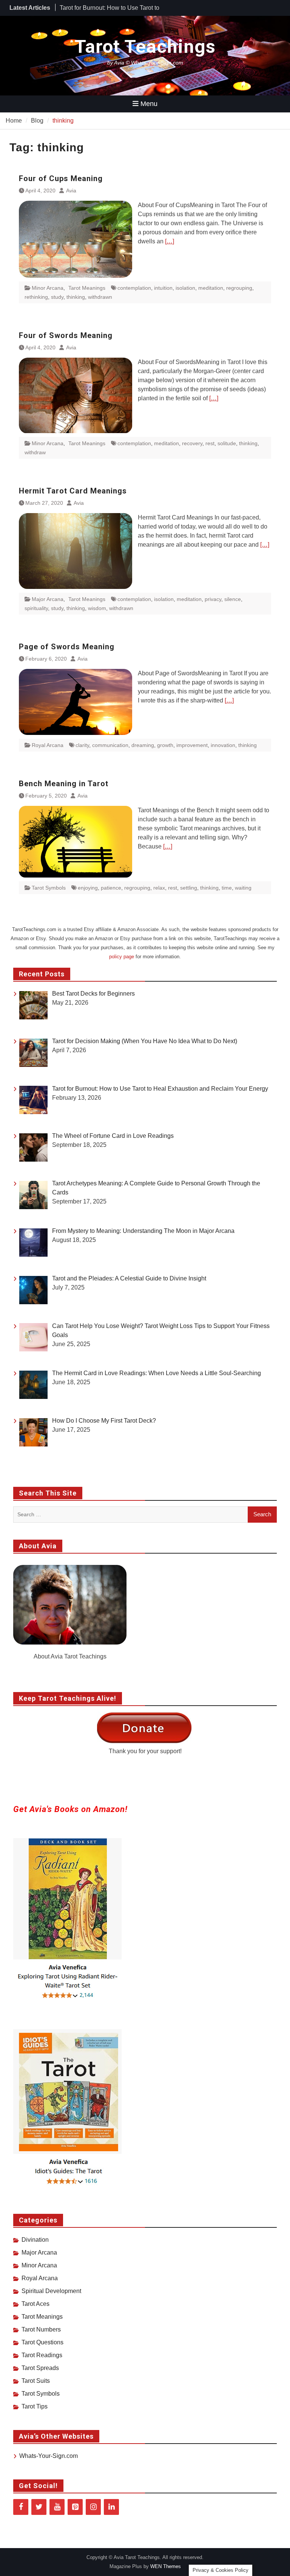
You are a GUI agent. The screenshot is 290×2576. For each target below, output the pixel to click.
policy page (122, 957)
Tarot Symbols (49, 888)
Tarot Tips (35, 2406)
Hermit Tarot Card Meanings (73, 491)
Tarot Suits (36, 2381)
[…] (170, 241)
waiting (243, 888)
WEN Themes (166, 2566)
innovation (223, 745)
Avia (71, 191)
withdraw (35, 452)
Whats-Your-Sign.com (49, 2456)
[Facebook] (21, 2507)
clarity (82, 745)
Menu (149, 104)
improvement (192, 745)
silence (233, 599)
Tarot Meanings (87, 288)
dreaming (143, 745)
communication (110, 745)
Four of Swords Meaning (66, 335)
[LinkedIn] (111, 2507)
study (57, 297)
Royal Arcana (48, 745)
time (227, 888)
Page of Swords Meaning (67, 647)
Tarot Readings (42, 2355)
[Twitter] (39, 2507)
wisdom (97, 608)
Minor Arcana (48, 288)
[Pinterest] (75, 2507)
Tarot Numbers (41, 2329)
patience (111, 888)
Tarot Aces (35, 2304)
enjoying (88, 888)
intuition (163, 288)
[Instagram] (93, 2507)
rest (210, 443)
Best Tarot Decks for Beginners (101, 8)
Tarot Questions (42, 2342)
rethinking (36, 297)
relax (159, 888)
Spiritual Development (51, 2291)
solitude (227, 443)
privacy (213, 599)
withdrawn (100, 297)
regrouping (239, 288)
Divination (35, 2240)
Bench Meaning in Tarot (64, 784)
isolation (185, 288)
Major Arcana (48, 599)
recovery (192, 443)
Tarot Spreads (40, 2368)
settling (189, 888)
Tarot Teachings (145, 47)
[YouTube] (57, 2507)
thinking (76, 297)
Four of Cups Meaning (61, 178)
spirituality (36, 608)
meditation (211, 288)
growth (165, 745)
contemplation (134, 288)
